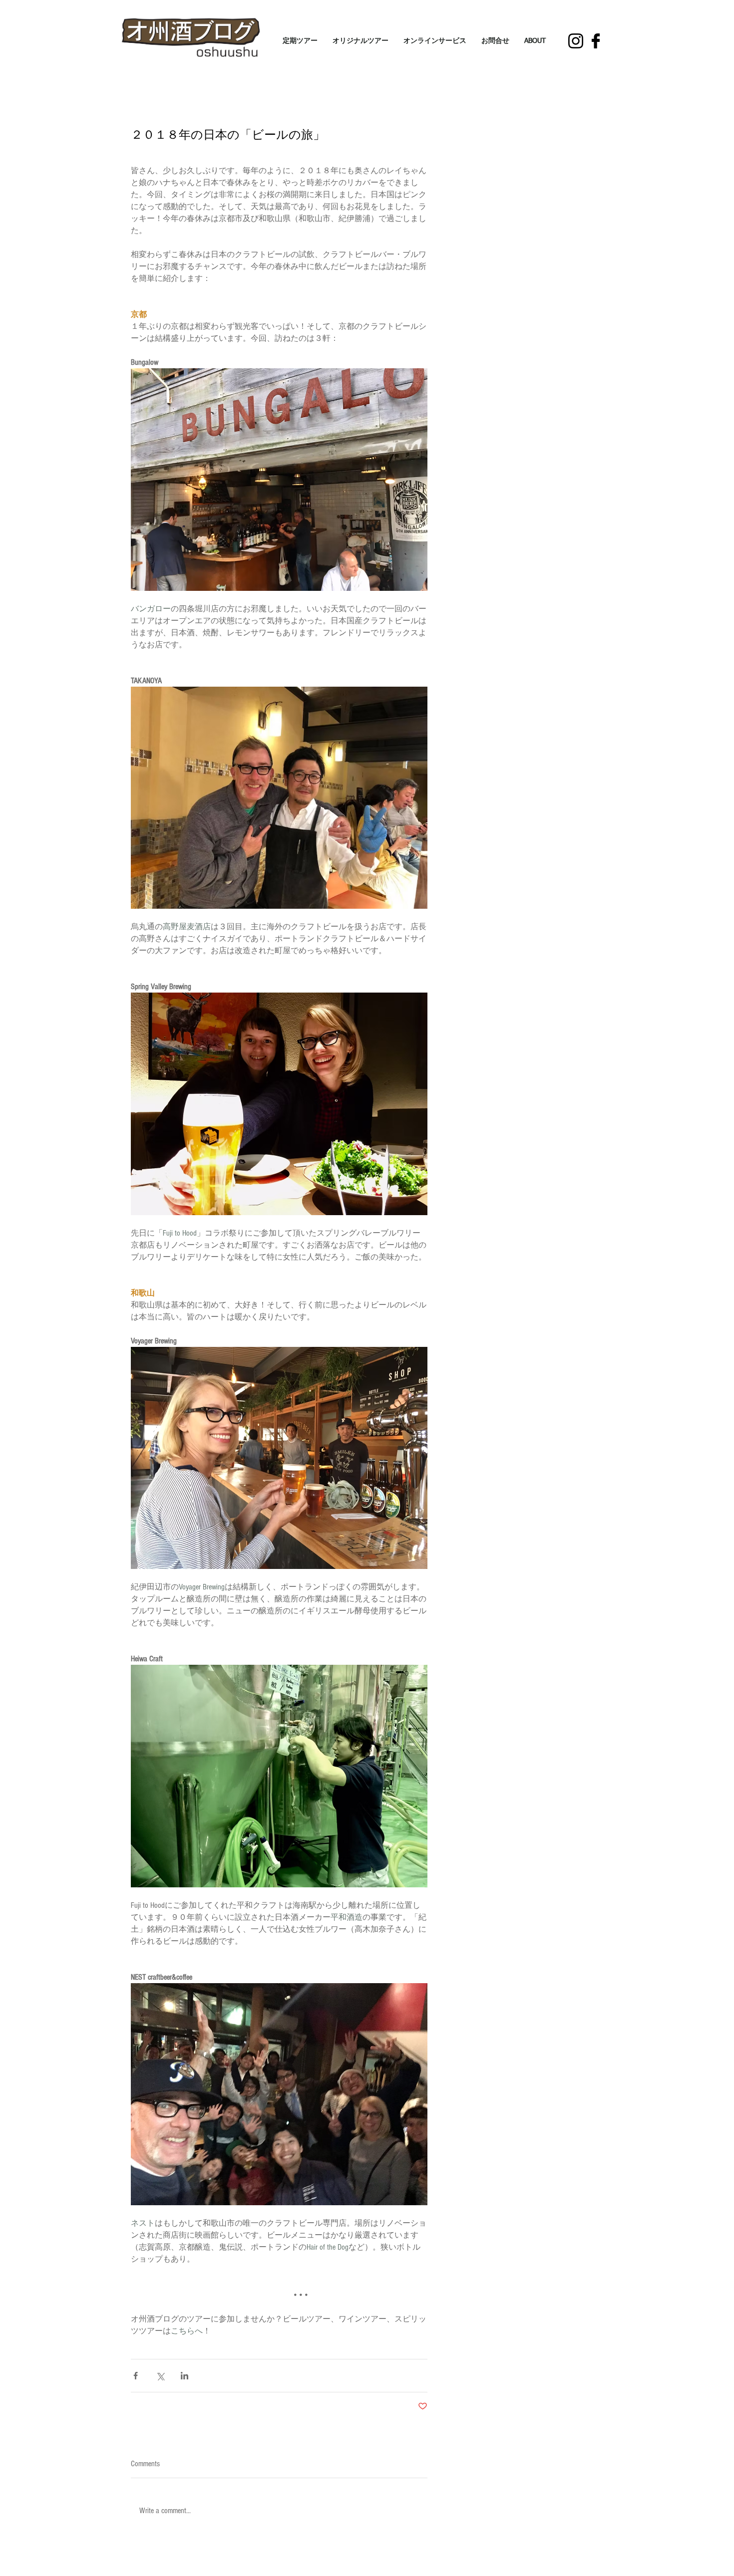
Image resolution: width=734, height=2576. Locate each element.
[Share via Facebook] (136, 2376)
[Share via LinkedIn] (184, 2376)
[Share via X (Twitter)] (160, 2376)
